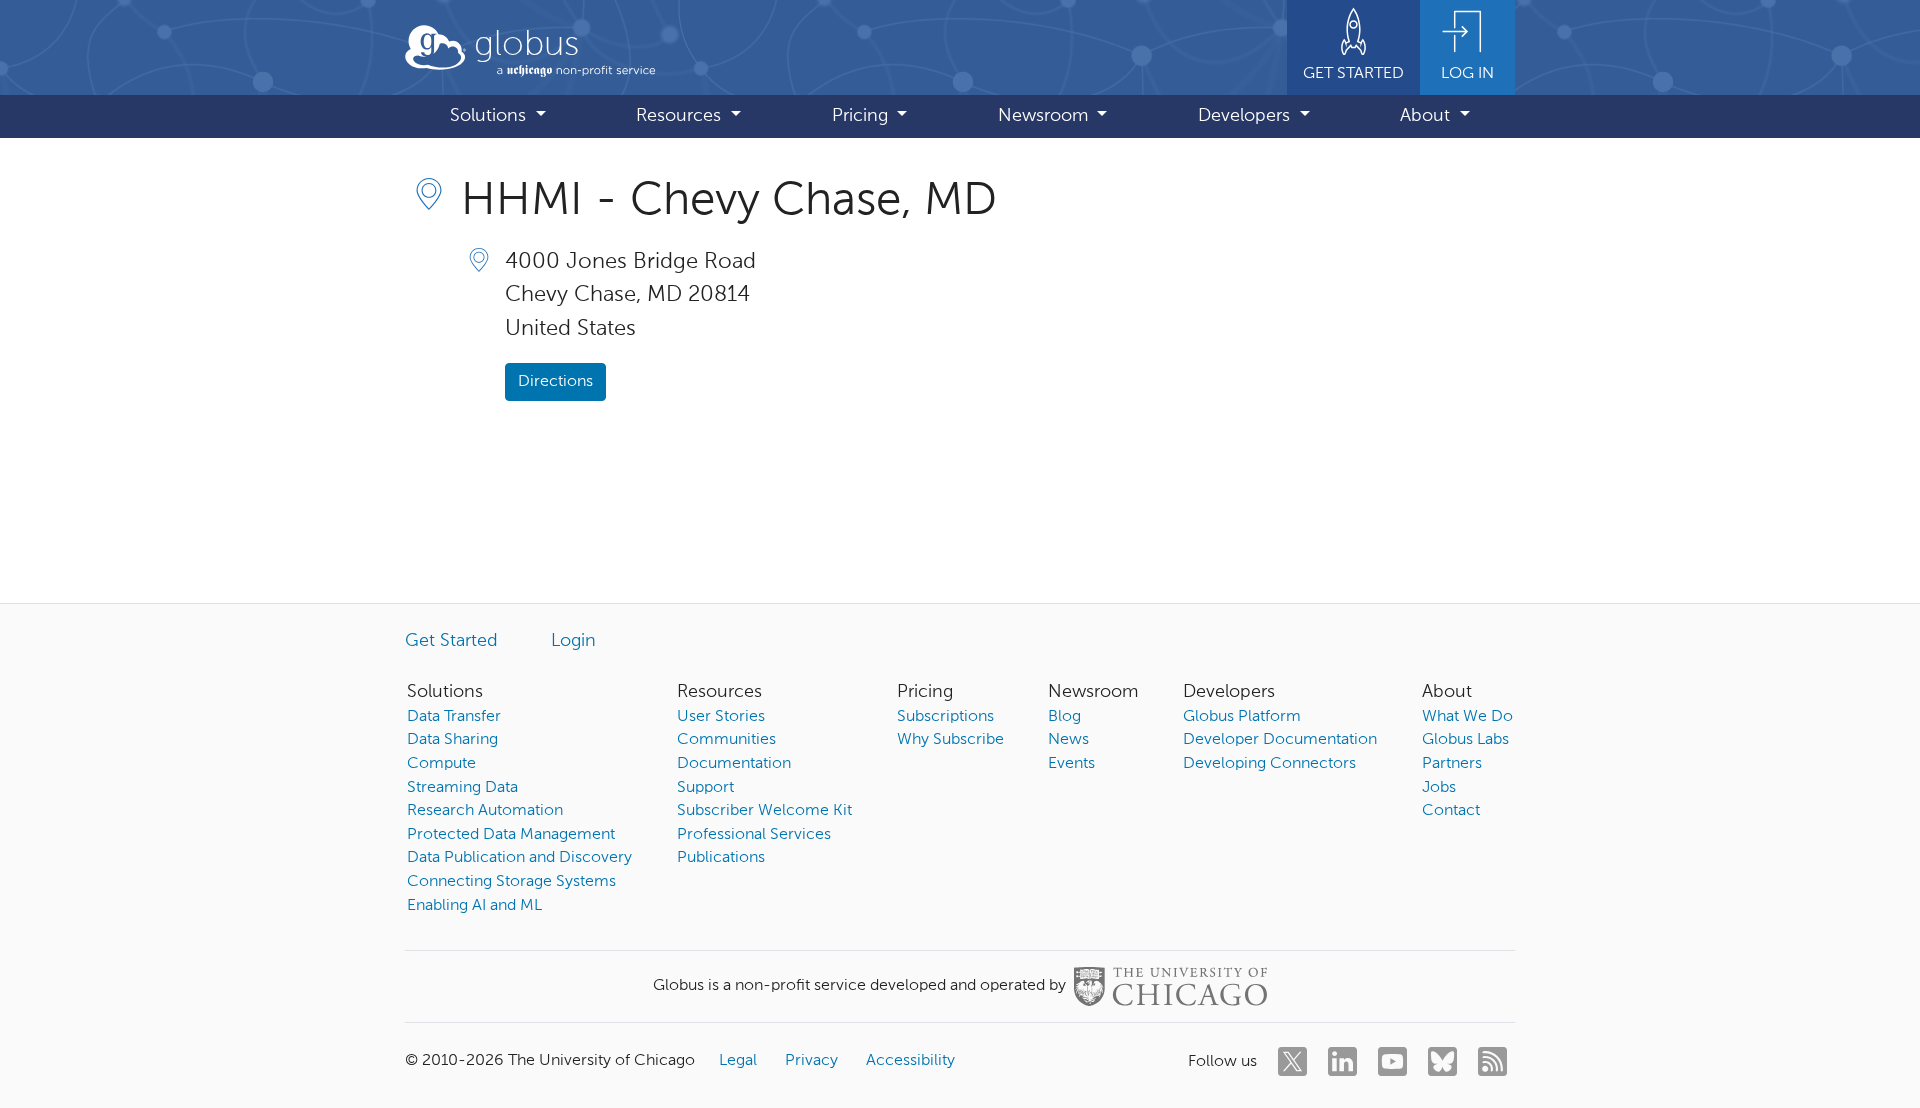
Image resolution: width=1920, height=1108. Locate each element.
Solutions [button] (490, 116)
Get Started (451, 641)
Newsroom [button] (1045, 116)
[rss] (1492, 1061)
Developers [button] (1246, 116)
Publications (721, 858)
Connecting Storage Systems (511, 882)
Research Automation (485, 811)
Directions (555, 382)
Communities (726, 740)
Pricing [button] (862, 116)
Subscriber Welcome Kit (764, 811)
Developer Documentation (1280, 740)
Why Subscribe (950, 740)
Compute (441, 764)
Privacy (811, 1061)
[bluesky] (1442, 1061)
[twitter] (1292, 1061)
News (1068, 740)
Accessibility (910, 1061)
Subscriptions (945, 717)
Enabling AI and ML (474, 906)
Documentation (734, 764)
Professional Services (754, 835)
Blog (1064, 717)
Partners (1452, 764)
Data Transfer (454, 717)
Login (573, 641)
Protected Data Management (511, 835)
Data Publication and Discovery (519, 858)
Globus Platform (1242, 717)
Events (1071, 764)
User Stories (721, 717)
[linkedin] (1342, 1061)
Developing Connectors (1269, 764)
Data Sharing (452, 740)
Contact (1451, 811)
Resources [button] (681, 116)
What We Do (1467, 717)
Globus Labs (1465, 740)
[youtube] (1392, 1061)
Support (705, 788)
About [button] (1427, 116)
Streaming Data (462, 788)
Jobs (1439, 788)
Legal (738, 1061)
